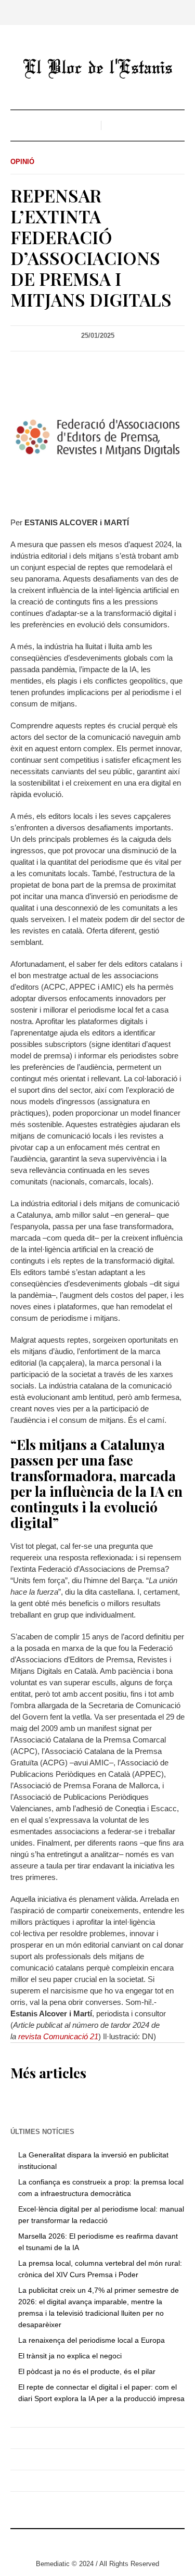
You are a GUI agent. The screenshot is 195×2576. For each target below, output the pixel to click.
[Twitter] (82, 2542)
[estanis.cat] (98, 68)
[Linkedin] (113, 2542)
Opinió (22, 162)
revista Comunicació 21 (58, 2036)
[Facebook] (98, 2542)
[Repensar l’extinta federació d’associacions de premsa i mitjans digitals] (97, 437)
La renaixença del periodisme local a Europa (92, 2340)
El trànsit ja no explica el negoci (70, 2356)
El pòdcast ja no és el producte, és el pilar (87, 2371)
